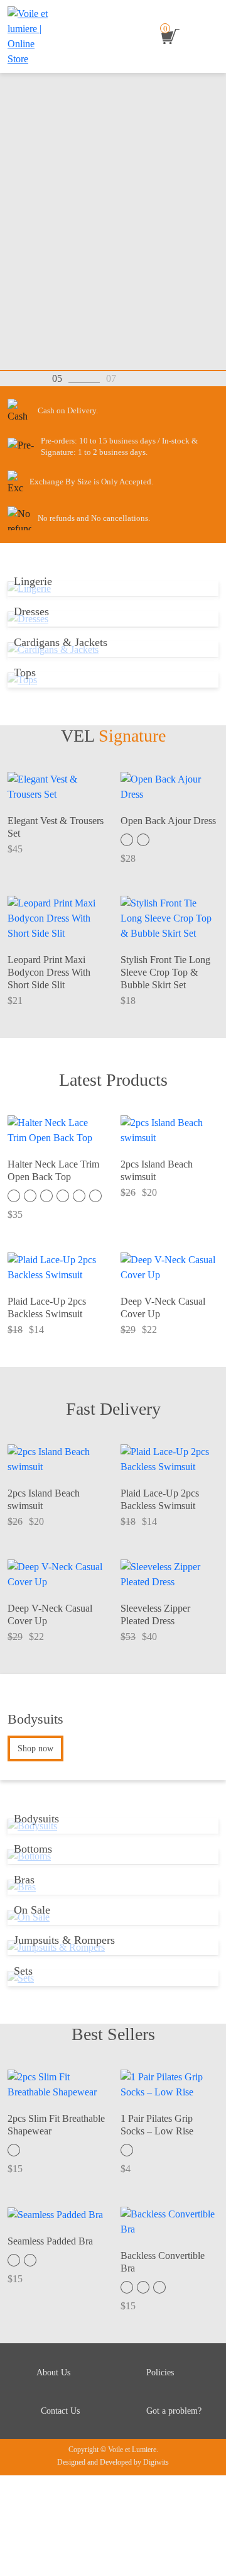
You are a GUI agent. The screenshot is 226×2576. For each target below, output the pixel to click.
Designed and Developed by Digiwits (113, 2462)
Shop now (35, 1748)
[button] (138, 378)
